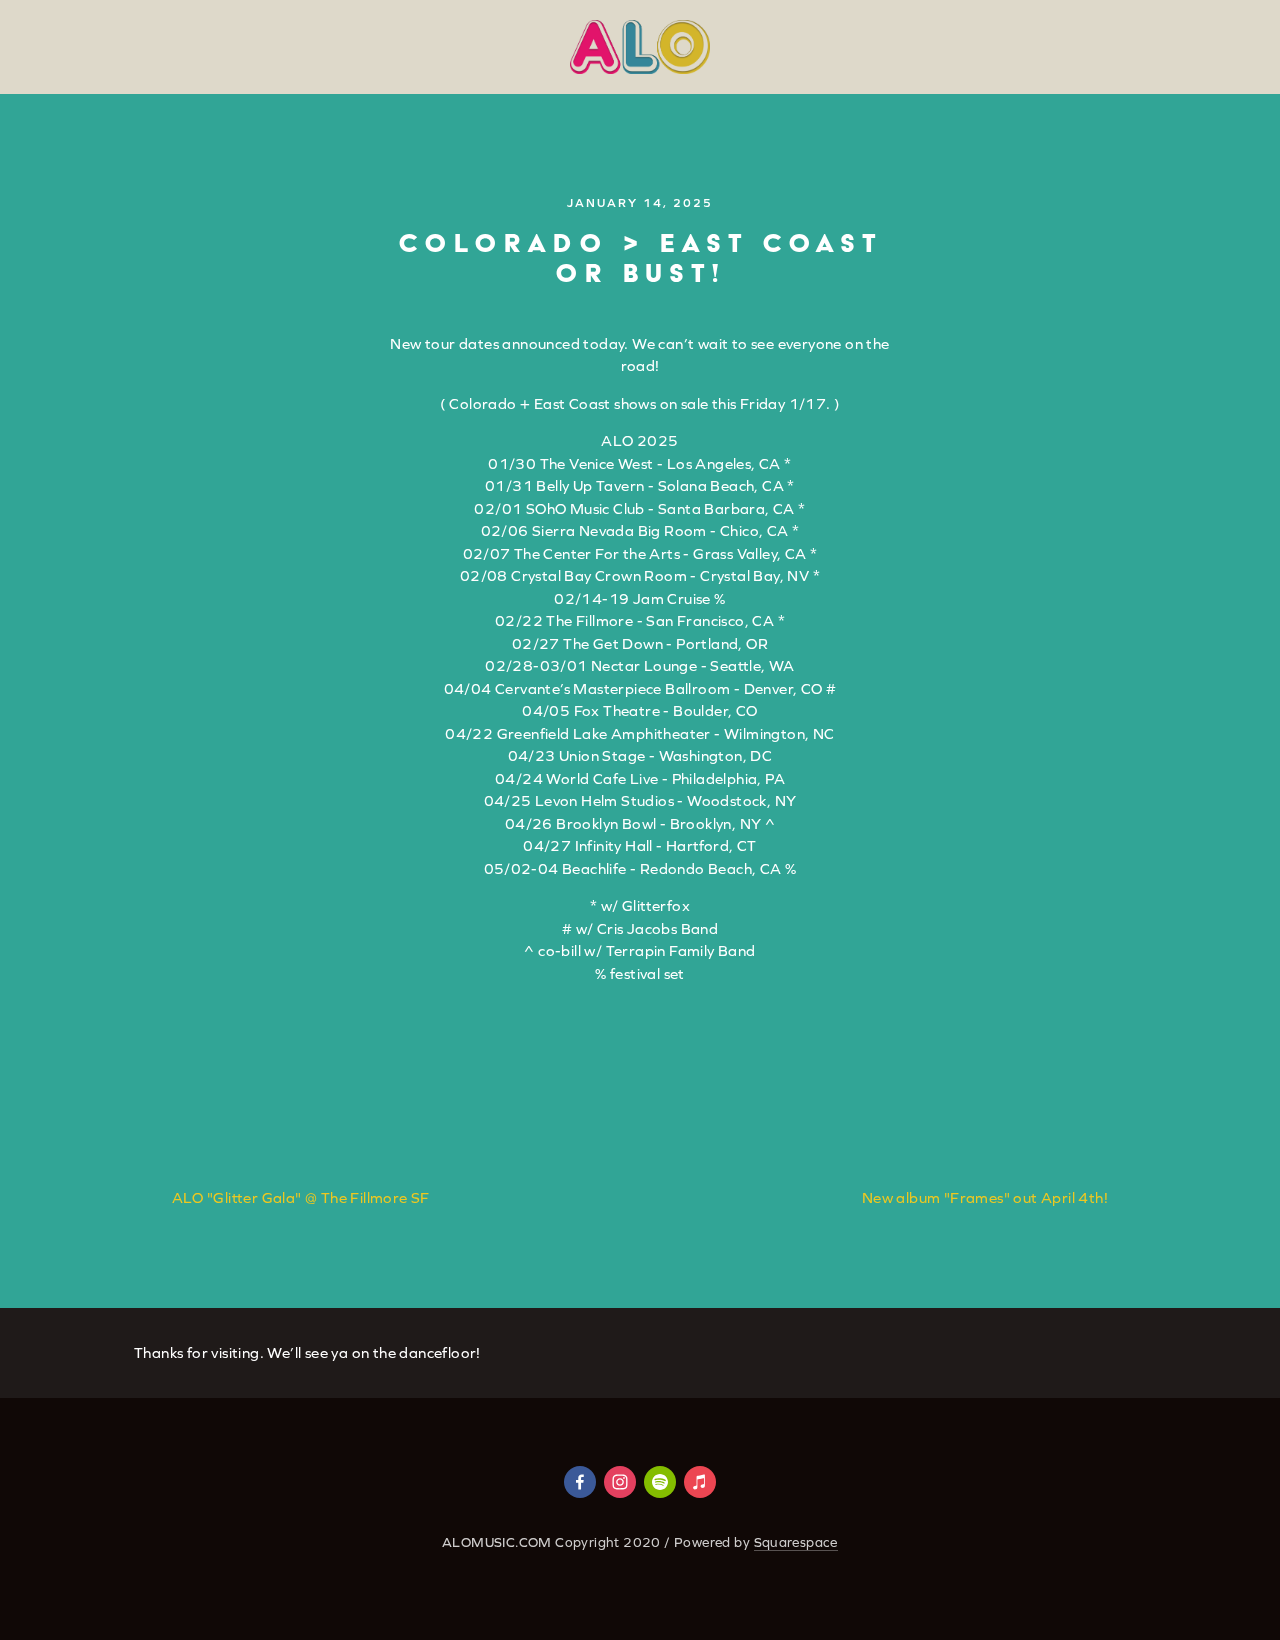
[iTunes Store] (700, 1482)
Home (57, 92)
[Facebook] (580, 1482)
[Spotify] (660, 1482)
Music (383, 92)
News (136, 92)
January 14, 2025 (640, 203)
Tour (214, 92)
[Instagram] (620, 1482)
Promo (843, 92)
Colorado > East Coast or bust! (640, 257)
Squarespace (796, 1542)
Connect (481, 92)
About (296, 92)
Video (579, 92)
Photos (670, 92)
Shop (758, 92)
